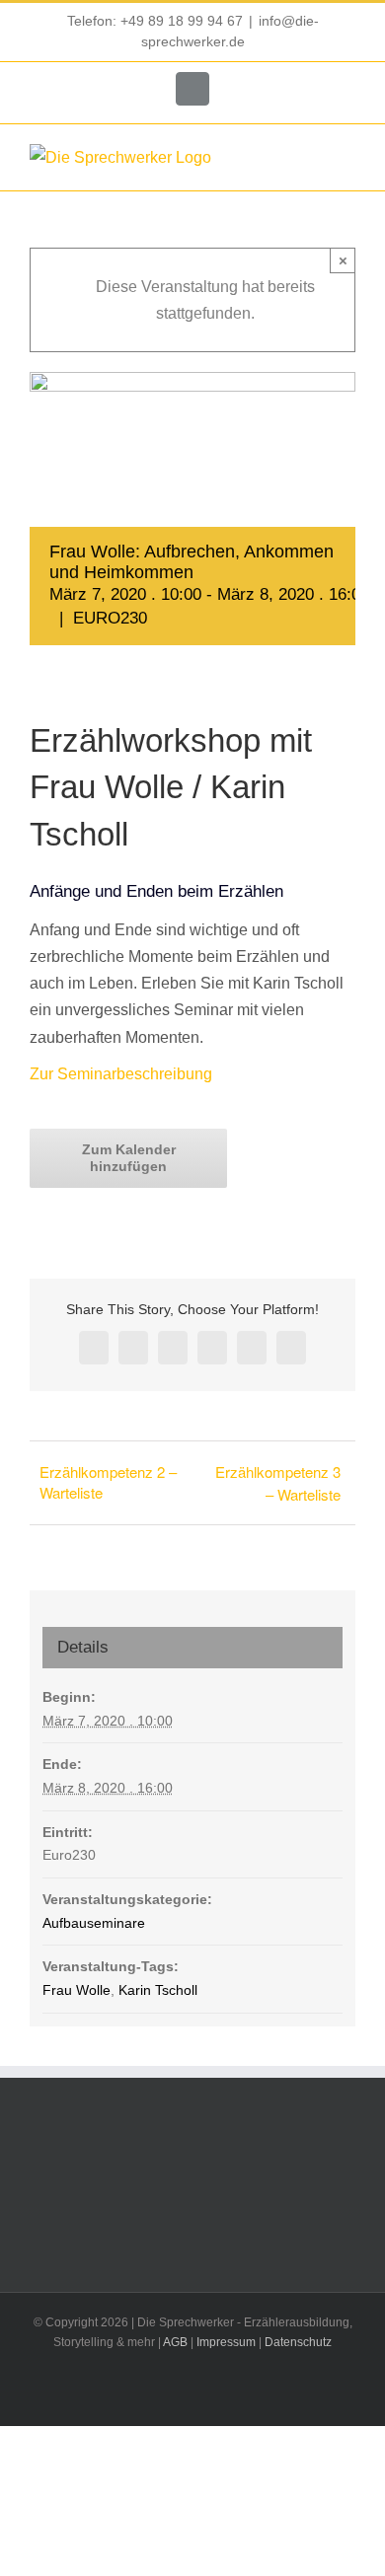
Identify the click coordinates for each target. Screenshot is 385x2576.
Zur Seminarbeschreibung (121, 1074)
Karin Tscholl (158, 1990)
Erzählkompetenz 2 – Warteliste (108, 1482)
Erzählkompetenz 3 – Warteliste (278, 1483)
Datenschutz (298, 2342)
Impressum (226, 2342)
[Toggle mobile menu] (347, 159)
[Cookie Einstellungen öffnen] (36, 2551)
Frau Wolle (77, 1990)
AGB (175, 2342)
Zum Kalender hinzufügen (129, 1158)
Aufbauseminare (94, 1923)
